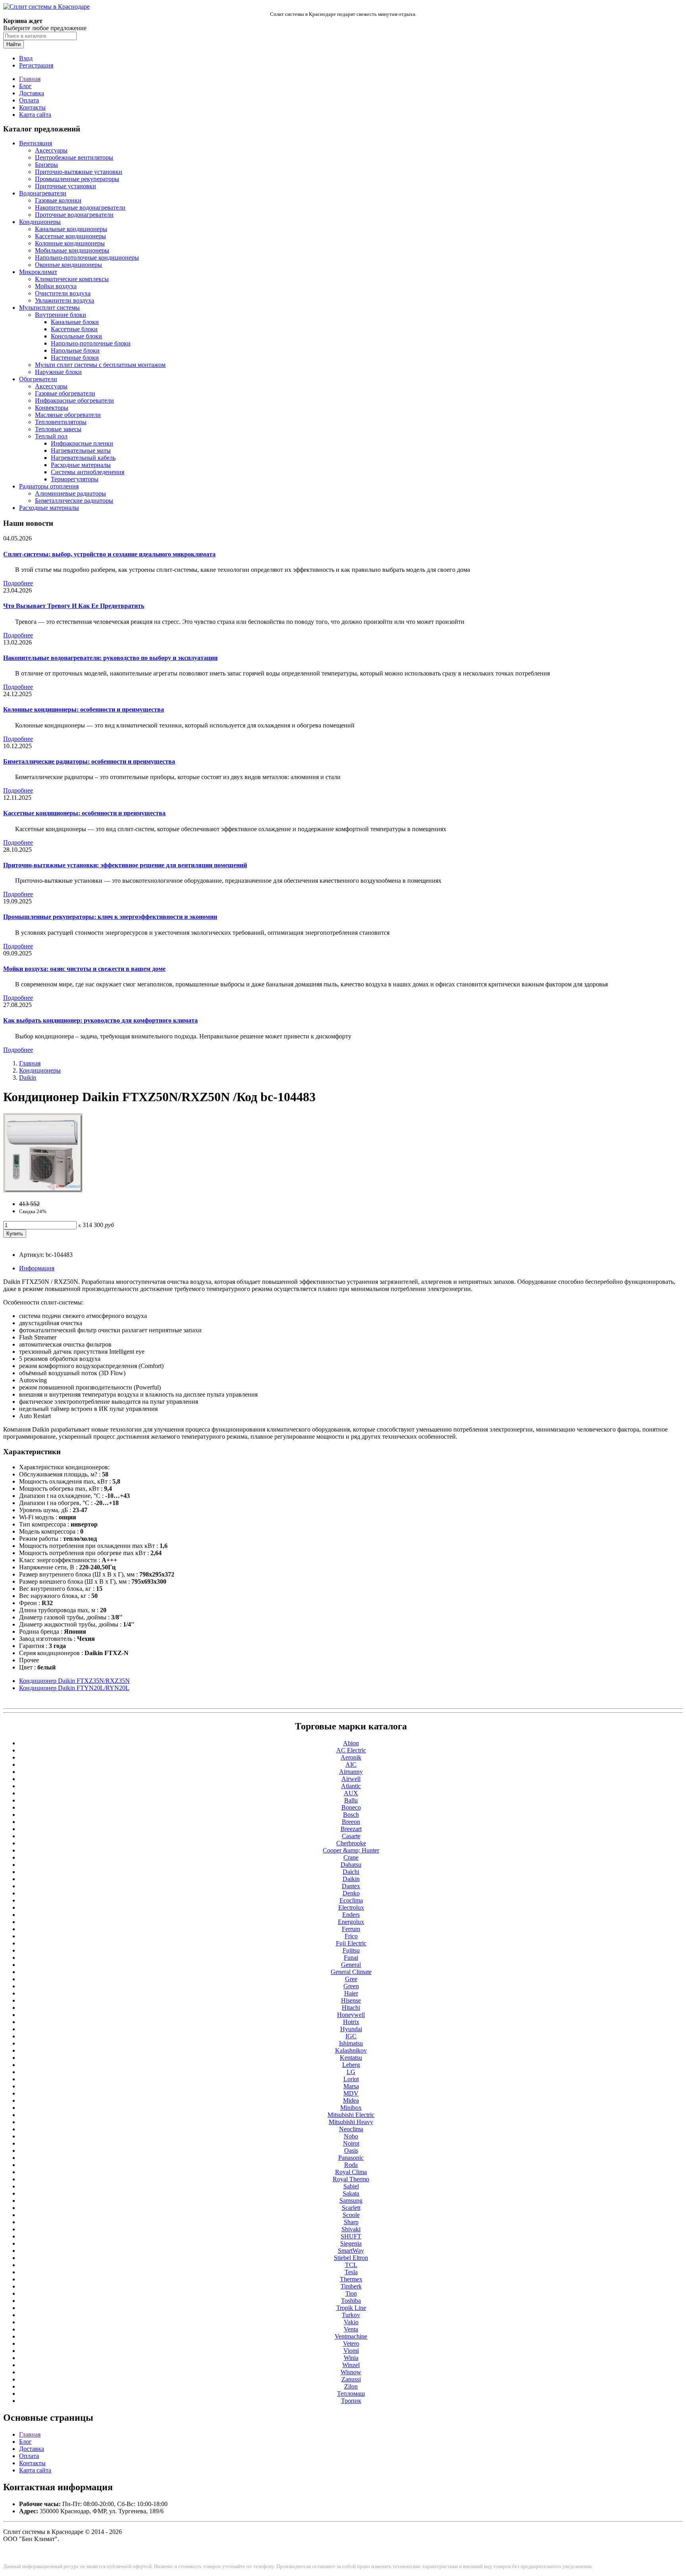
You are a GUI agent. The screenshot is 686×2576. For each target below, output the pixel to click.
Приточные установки (66, 186)
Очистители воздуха (63, 293)
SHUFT (351, 2236)
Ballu (351, 1800)
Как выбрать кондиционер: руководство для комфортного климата (100, 1020)
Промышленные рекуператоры (77, 179)
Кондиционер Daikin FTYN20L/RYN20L (74, 1688)
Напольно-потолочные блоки (91, 343)
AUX (351, 1793)
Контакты (32, 107)
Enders (351, 1915)
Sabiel (351, 2186)
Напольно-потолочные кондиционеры (87, 258)
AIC (351, 1765)
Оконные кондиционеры (68, 265)
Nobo (351, 2136)
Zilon (351, 2386)
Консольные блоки (76, 336)
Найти (13, 44)
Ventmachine (351, 2336)
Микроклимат (38, 272)
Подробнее (18, 583)
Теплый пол (51, 436)
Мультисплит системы (49, 308)
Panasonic (351, 2158)
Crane (351, 1857)
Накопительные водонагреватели (80, 207)
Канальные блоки (75, 322)
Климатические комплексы (72, 279)
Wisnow (351, 2372)
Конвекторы (52, 408)
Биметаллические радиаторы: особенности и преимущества (89, 761)
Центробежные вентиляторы (74, 157)
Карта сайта (35, 115)
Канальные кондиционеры (71, 229)
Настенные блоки (75, 358)
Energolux (351, 1922)
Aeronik (351, 1757)
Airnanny (351, 1772)
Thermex (351, 2279)
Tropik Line (351, 2308)
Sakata (351, 2193)
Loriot (351, 2079)
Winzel (351, 2365)
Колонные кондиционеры (70, 243)
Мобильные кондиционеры (72, 250)
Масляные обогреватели (68, 415)
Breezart (351, 1829)
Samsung (351, 2201)
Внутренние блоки (61, 315)
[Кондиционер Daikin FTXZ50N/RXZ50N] (43, 1190)
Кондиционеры (40, 222)
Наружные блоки (58, 372)
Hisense (351, 2000)
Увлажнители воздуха (65, 300)
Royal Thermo (351, 2179)
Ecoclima (351, 1900)
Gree (351, 1979)
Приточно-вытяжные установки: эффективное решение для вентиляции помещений (125, 865)
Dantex (351, 1886)
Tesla (351, 2272)
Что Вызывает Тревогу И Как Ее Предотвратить (74, 606)
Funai (351, 1958)
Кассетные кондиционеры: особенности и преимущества (84, 813)
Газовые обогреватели (65, 393)
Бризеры (46, 165)
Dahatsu (351, 1865)
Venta (351, 2329)
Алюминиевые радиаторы (70, 493)
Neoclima (351, 2129)
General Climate (351, 1972)
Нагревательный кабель (83, 458)
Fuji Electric (351, 1943)
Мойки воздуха (56, 286)
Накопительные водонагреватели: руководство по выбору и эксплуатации (110, 658)
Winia (351, 2358)
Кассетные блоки (74, 329)
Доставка (32, 93)
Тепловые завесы (58, 429)
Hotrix (351, 2022)
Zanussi (351, 2379)
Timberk (351, 2286)
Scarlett (351, 2208)
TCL (351, 2265)
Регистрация (36, 65)
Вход (26, 58)
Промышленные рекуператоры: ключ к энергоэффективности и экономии (110, 917)
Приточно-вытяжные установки (79, 172)
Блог (25, 86)
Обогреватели (38, 379)
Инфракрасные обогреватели (74, 400)
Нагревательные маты (81, 451)
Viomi (351, 2351)
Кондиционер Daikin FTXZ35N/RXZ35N (74, 1681)
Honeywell (351, 2015)
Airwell (351, 1779)
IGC (351, 2036)
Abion (351, 1743)
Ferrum (351, 1929)
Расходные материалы (81, 465)
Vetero (351, 2343)
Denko (351, 1893)
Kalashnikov (351, 2050)
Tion (351, 2293)
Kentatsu (351, 2058)
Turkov (351, 2315)
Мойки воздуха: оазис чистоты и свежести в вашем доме (84, 969)
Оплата (29, 100)
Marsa (351, 2086)
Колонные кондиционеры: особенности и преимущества (84, 709)
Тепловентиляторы (61, 422)
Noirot (351, 2143)
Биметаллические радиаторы (74, 501)
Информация (37, 1268)
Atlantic (351, 1786)
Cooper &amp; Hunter (351, 1850)
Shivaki (351, 2229)
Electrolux (351, 1907)
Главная (30, 79)
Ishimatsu (351, 2043)
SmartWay (351, 2251)
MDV (351, 2093)
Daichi (351, 1872)
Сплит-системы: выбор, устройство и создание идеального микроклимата (109, 554)
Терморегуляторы (75, 479)
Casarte (351, 1836)
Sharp (351, 2222)
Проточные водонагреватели (74, 215)
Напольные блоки (75, 350)
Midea (351, 2100)
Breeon (351, 1822)
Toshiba (351, 2301)
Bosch (351, 1815)
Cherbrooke (351, 1843)
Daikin (28, 1078)
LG (351, 2072)
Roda (351, 2165)
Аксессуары (51, 150)
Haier (351, 1993)
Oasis (351, 2151)
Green (351, 1986)
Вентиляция (36, 143)
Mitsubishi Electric (351, 2115)
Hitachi (351, 2008)
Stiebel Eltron (351, 2258)
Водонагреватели (43, 193)
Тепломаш (351, 2394)
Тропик (351, 2401)
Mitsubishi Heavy (351, 2122)
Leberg (351, 2065)
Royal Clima (351, 2172)
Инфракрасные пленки (82, 443)
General (351, 1965)
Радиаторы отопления (49, 486)
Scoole (351, 2215)
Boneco (351, 1807)
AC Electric (351, 1750)
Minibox (351, 2108)
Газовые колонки (58, 200)
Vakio (351, 2322)
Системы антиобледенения (88, 472)
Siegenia (351, 2243)
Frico (351, 1936)
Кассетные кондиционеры (70, 236)
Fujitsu (351, 1950)
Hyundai (351, 2029)
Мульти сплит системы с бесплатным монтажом (100, 365)
